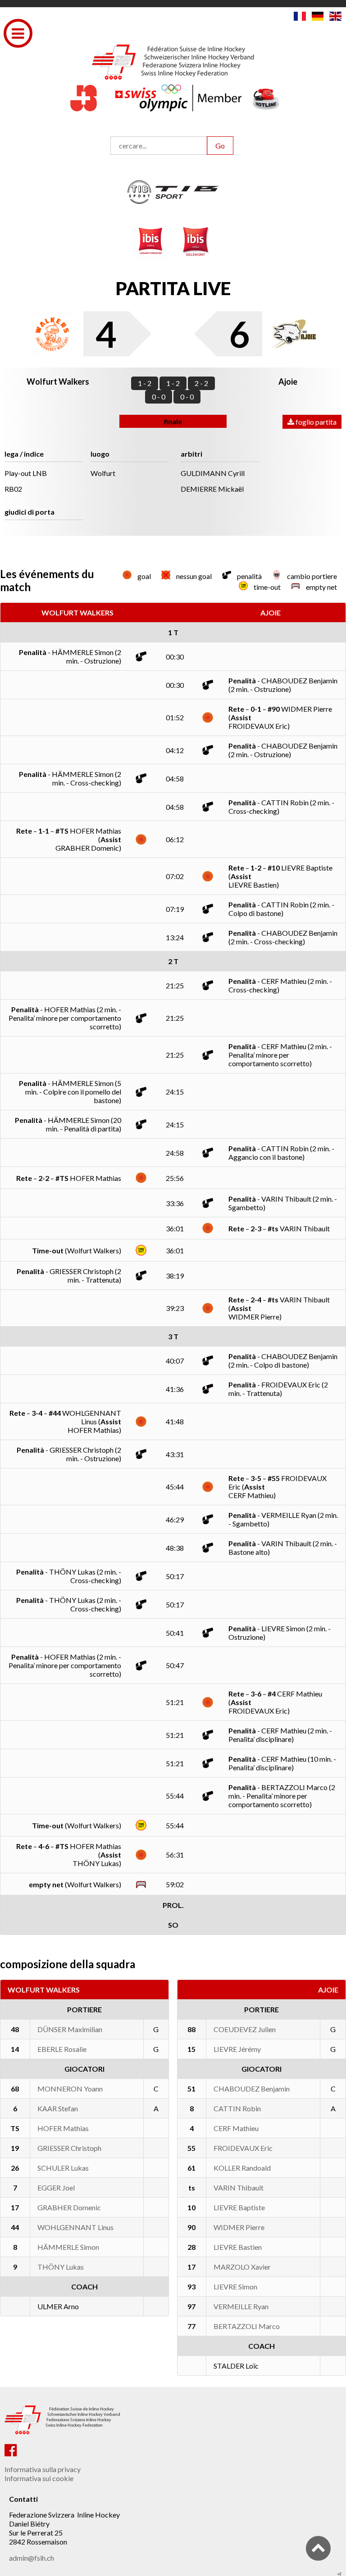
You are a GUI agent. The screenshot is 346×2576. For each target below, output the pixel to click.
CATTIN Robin (237, 2108)
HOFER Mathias (63, 2128)
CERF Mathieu (236, 2128)
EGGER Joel (56, 2188)
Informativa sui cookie (39, 2478)
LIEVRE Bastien (238, 2247)
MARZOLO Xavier (242, 2267)
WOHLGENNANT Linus (75, 2227)
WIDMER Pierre (239, 2227)
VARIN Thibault (239, 2188)
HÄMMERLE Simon (68, 2247)
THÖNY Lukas (61, 2267)
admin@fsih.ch (32, 2558)
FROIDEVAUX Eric (243, 2148)
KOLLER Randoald (242, 2168)
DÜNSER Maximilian (70, 2029)
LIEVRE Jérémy (237, 2049)
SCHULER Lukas (63, 2168)
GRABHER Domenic (69, 2207)
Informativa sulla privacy (43, 2469)
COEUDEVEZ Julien (245, 2029)
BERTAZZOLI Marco (247, 2326)
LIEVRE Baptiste (239, 2207)
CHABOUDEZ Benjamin (252, 2089)
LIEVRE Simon (235, 2287)
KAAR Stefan (58, 2108)
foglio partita (315, 422)
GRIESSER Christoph (69, 2148)
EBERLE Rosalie (62, 2049)
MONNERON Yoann (70, 2089)
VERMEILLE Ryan (241, 2306)
